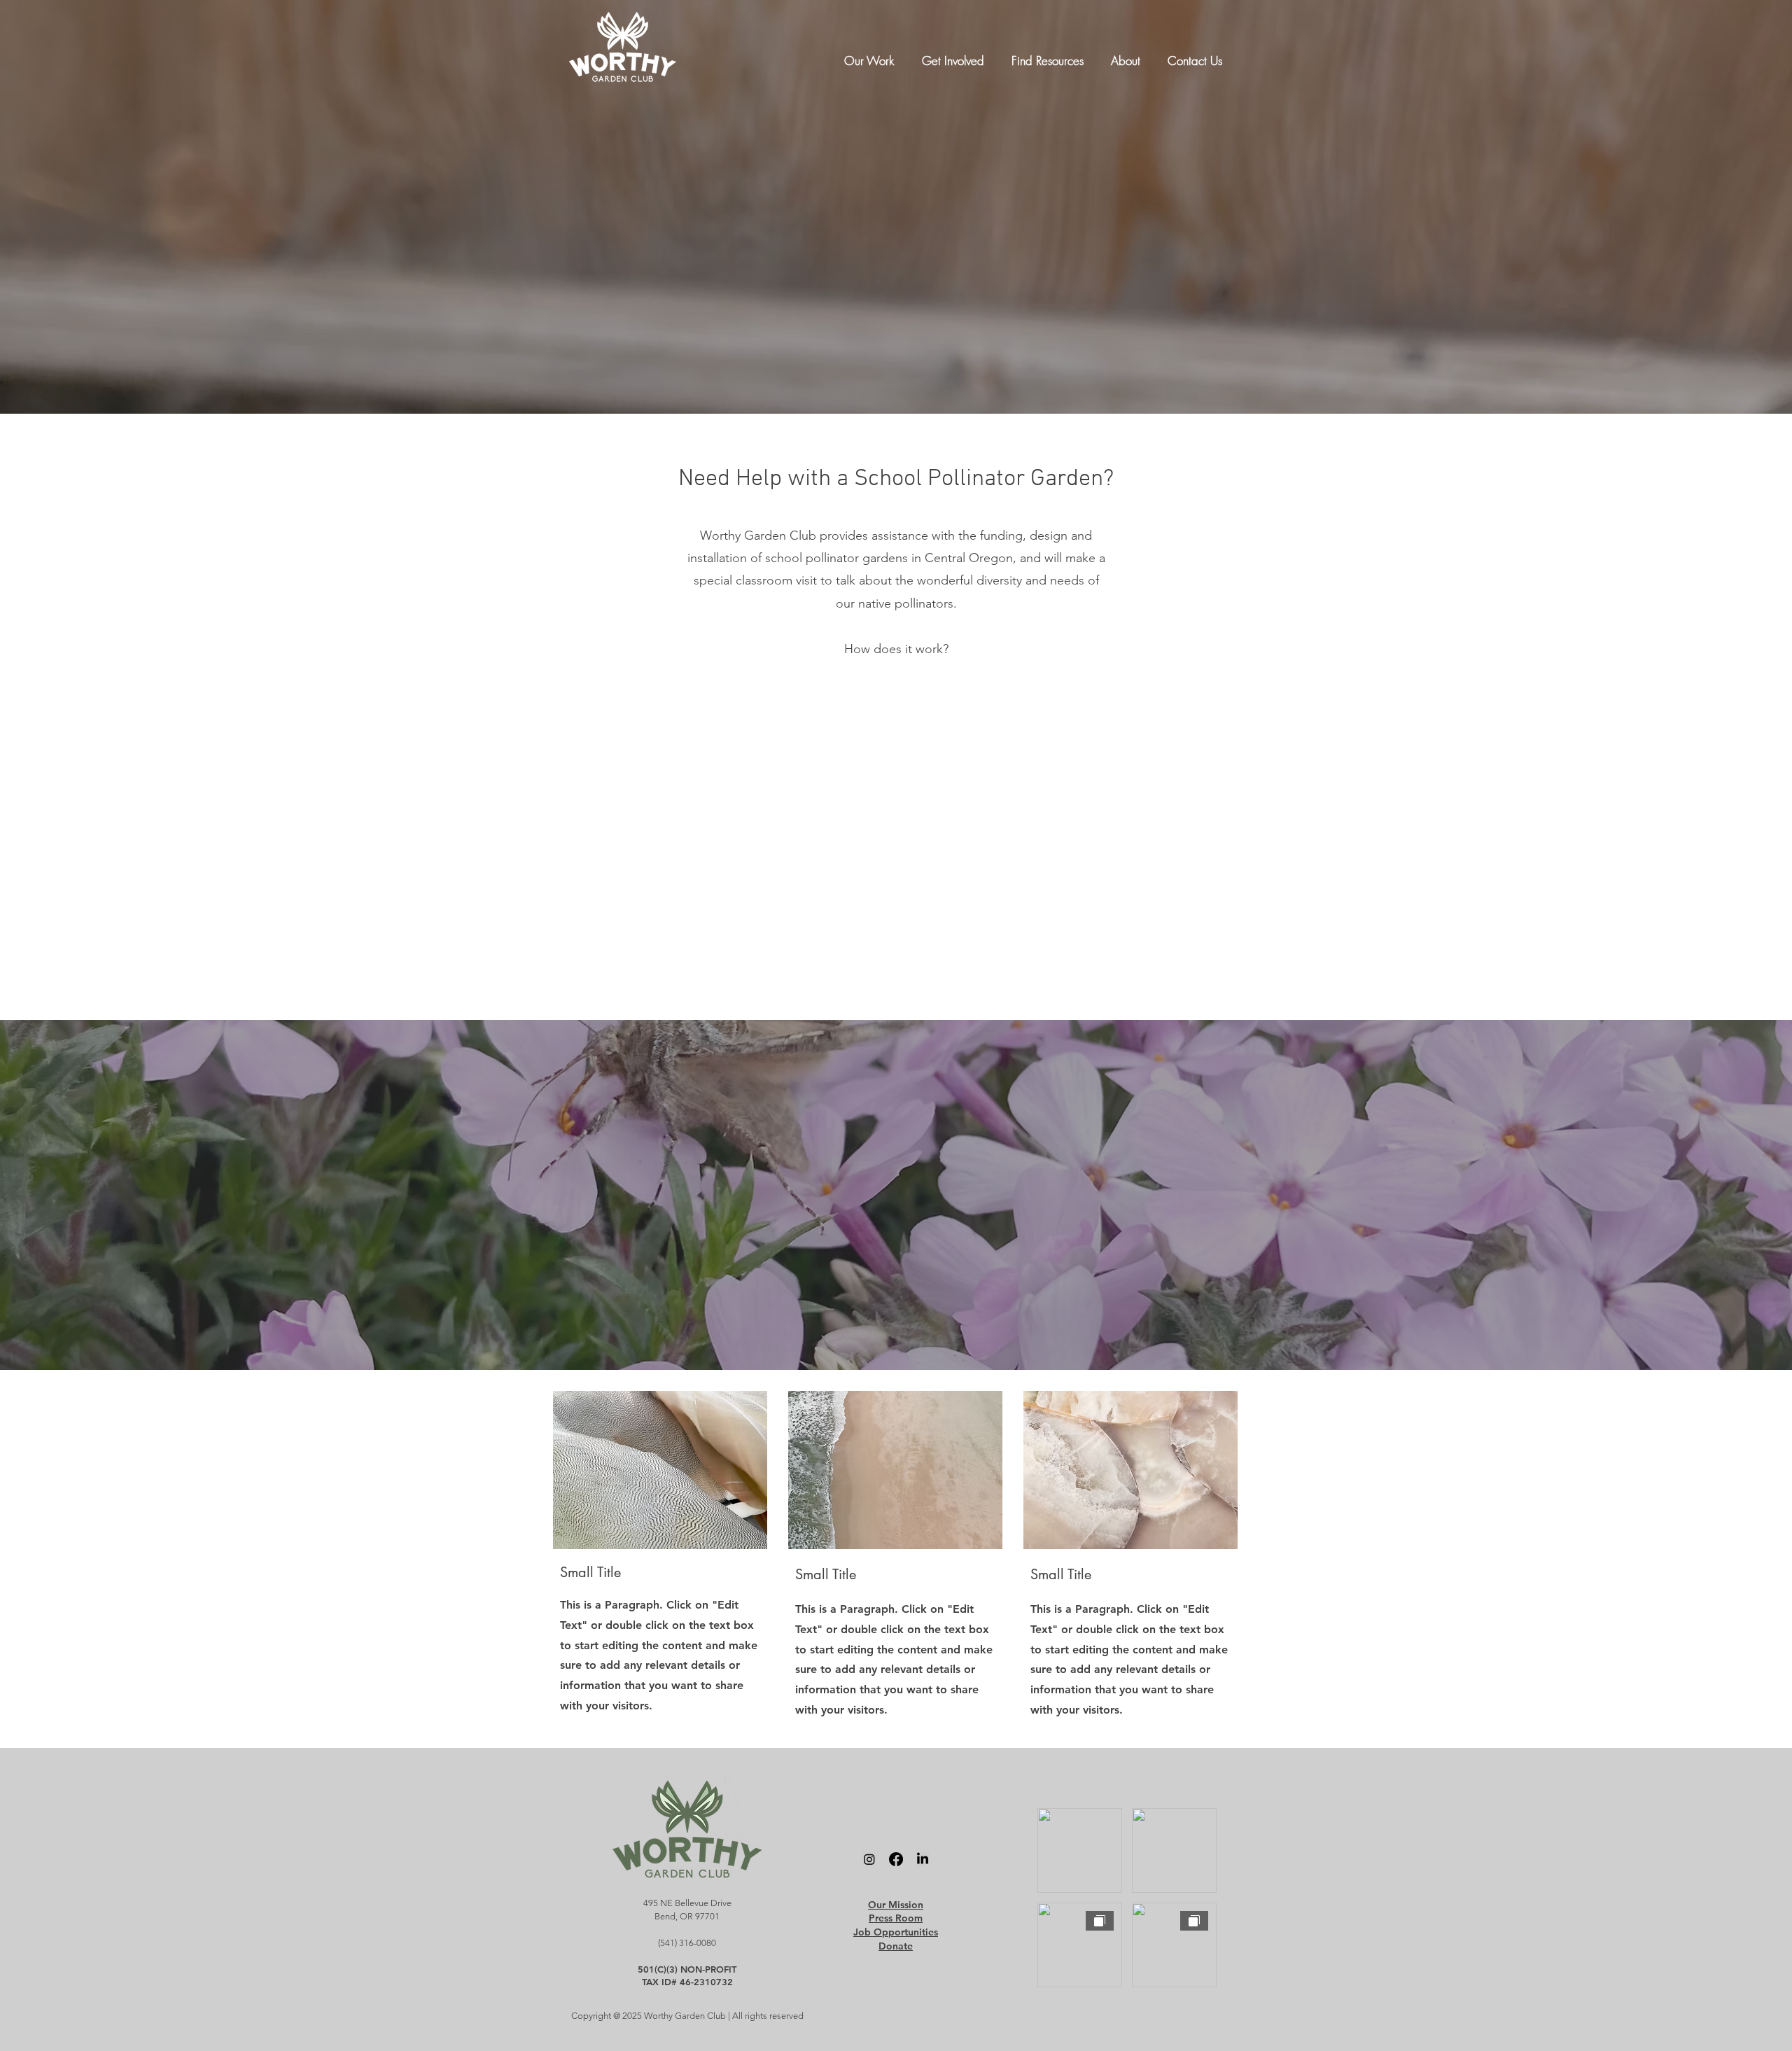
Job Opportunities (896, 1932)
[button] (873, 54)
